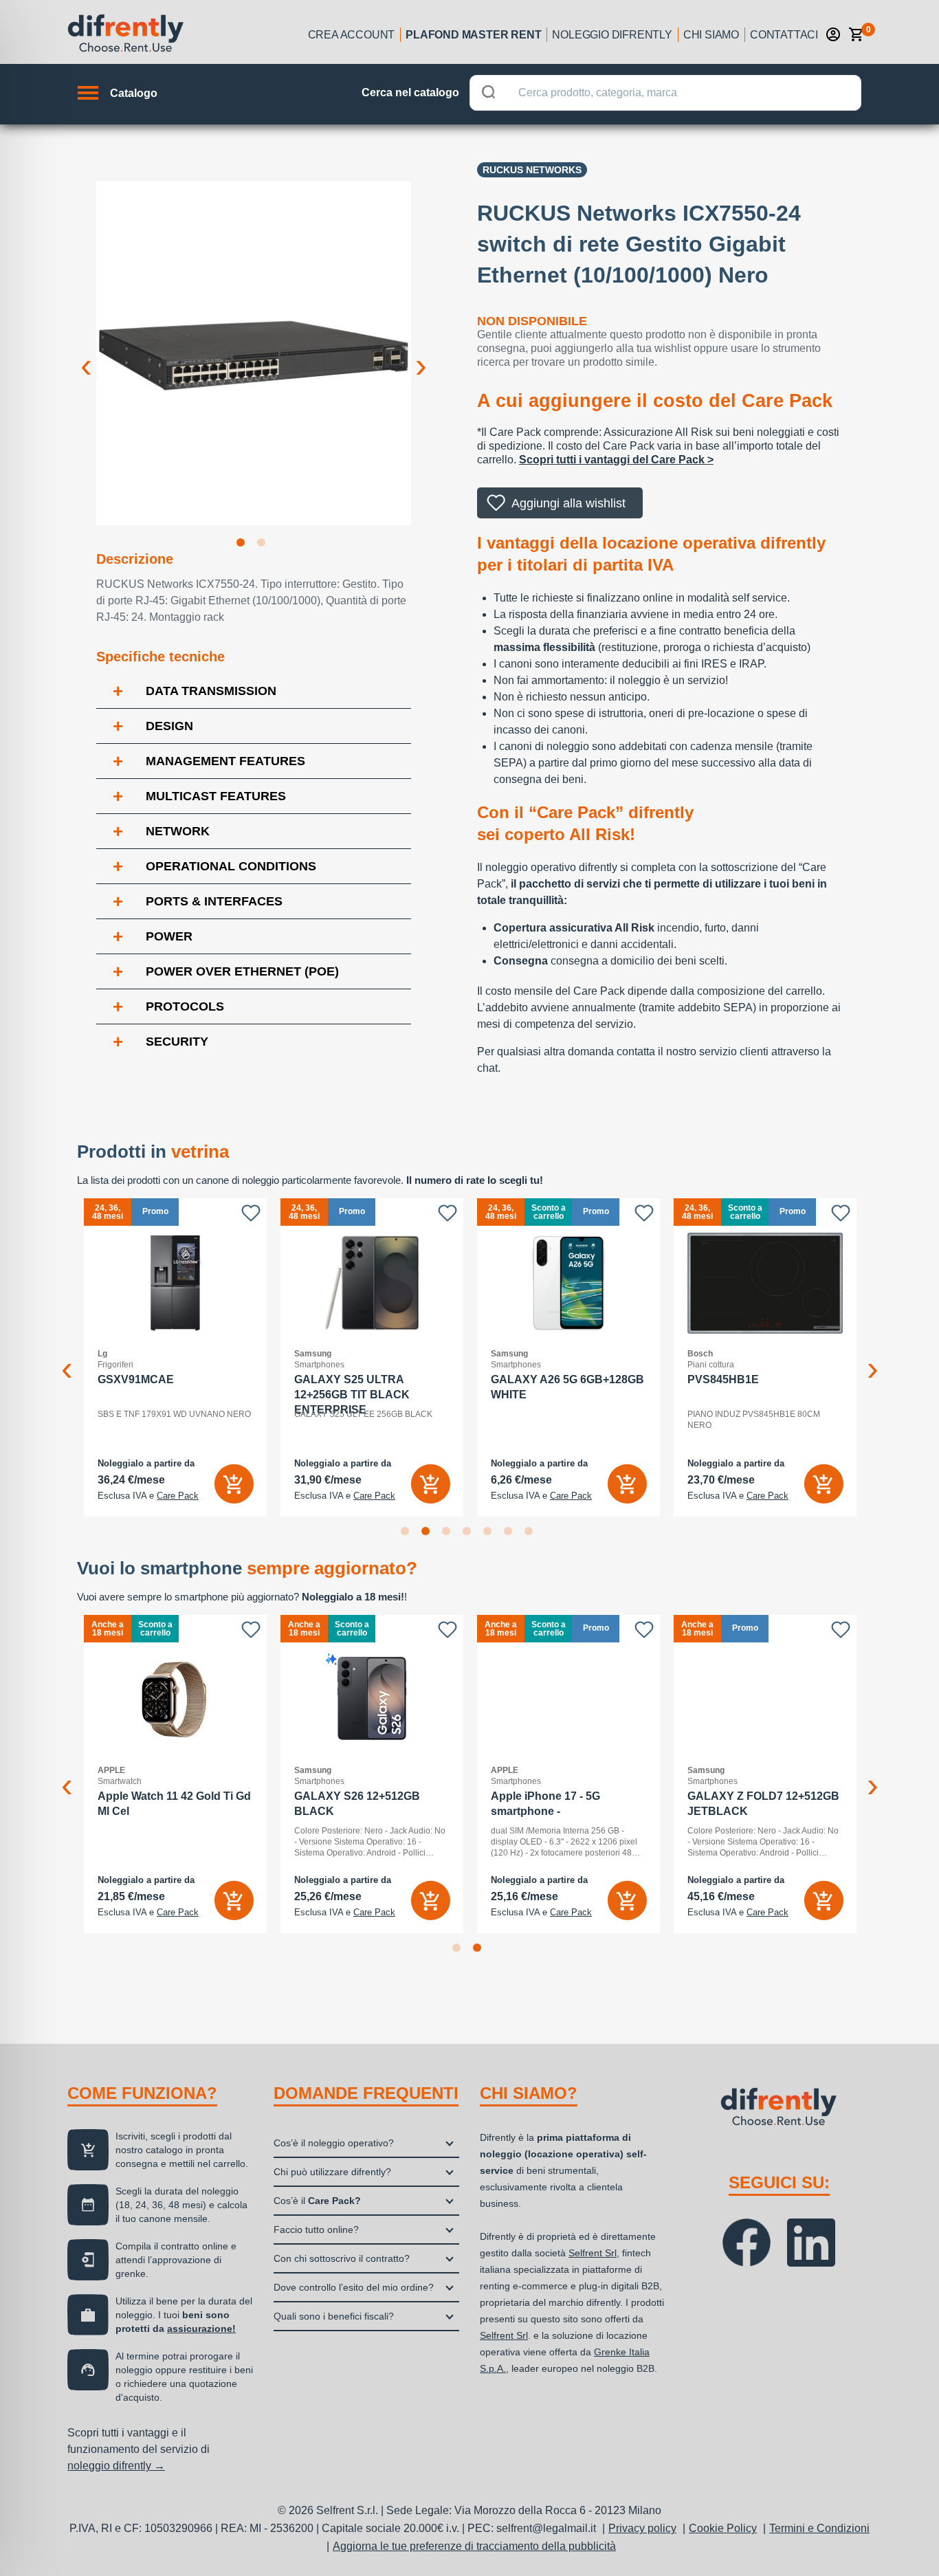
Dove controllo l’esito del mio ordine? (354, 2287)
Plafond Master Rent (473, 35)
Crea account (352, 35)
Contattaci (784, 35)
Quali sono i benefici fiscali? (334, 2316)
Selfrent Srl (593, 2253)
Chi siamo (711, 35)
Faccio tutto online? (316, 2230)
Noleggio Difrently (612, 35)
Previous (86, 355)
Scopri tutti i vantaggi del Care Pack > (616, 460)
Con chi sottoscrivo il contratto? (342, 2258)
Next (421, 355)
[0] (857, 34)
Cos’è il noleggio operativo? (334, 2143)
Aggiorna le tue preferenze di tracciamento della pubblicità (474, 2546)
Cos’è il (317, 2201)
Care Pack (178, 1496)
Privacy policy (642, 2528)
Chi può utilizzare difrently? (332, 2172)
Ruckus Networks (532, 170)
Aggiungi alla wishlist (568, 503)
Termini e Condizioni (819, 2528)
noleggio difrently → (116, 2466)
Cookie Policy (723, 2528)
